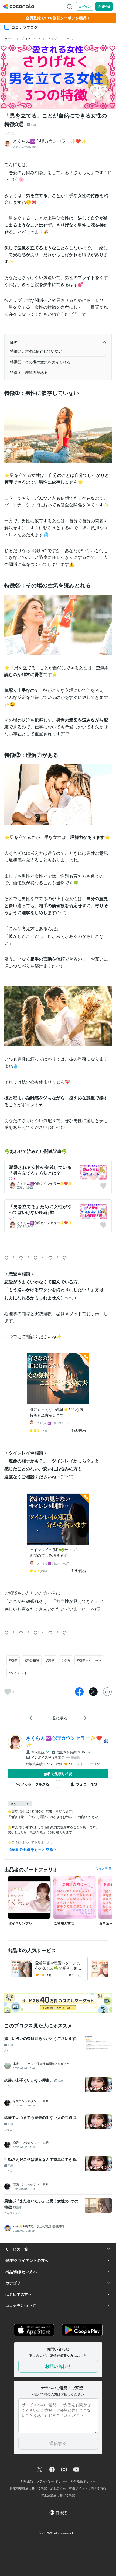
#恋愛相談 (32, 1660)
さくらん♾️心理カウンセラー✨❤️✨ (45, 1183)
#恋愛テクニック (89, 1660)
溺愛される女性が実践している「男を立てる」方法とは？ (40, 1170)
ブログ (52, 39)
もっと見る (103, 1868)
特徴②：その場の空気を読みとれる (40, 362)
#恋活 (50, 1660)
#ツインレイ (18, 1672)
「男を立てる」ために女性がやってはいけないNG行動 (40, 1209)
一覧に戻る (58, 1718)
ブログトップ (30, 39)
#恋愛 (13, 1660)
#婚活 (66, 1660)
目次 (13, 342)
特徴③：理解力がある (29, 372)
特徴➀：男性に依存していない (36, 351)
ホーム (9, 39)
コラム (68, 39)
